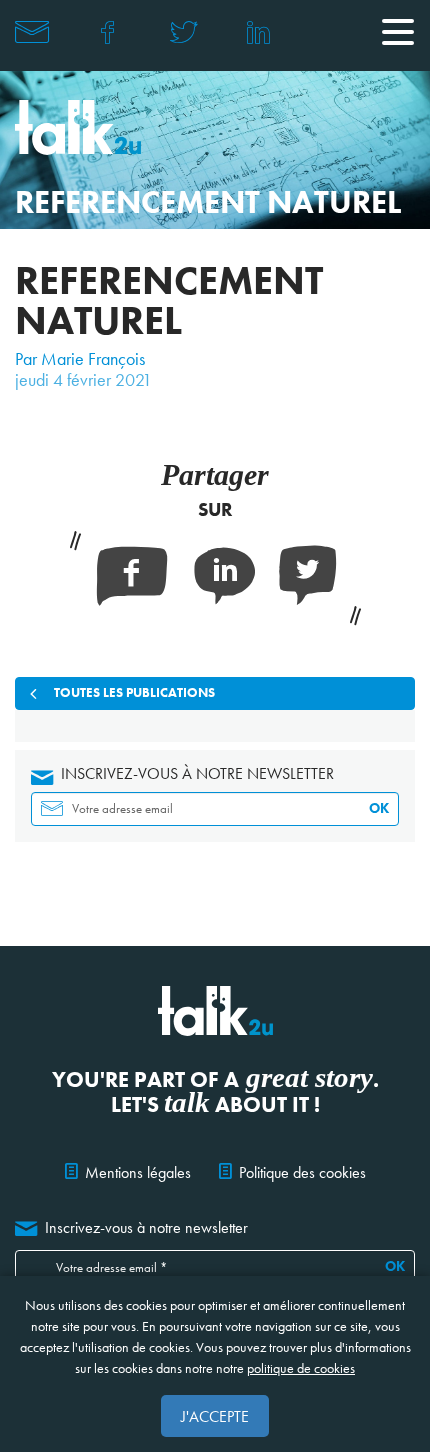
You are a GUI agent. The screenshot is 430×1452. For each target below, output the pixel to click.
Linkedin (259, 32)
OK (379, 808)
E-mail (32, 32)
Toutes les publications (134, 692)
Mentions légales (138, 1172)
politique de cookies (301, 1368)
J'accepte (215, 1416)
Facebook (108, 32)
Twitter (183, 32)
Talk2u (78, 127)
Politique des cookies (302, 1172)
